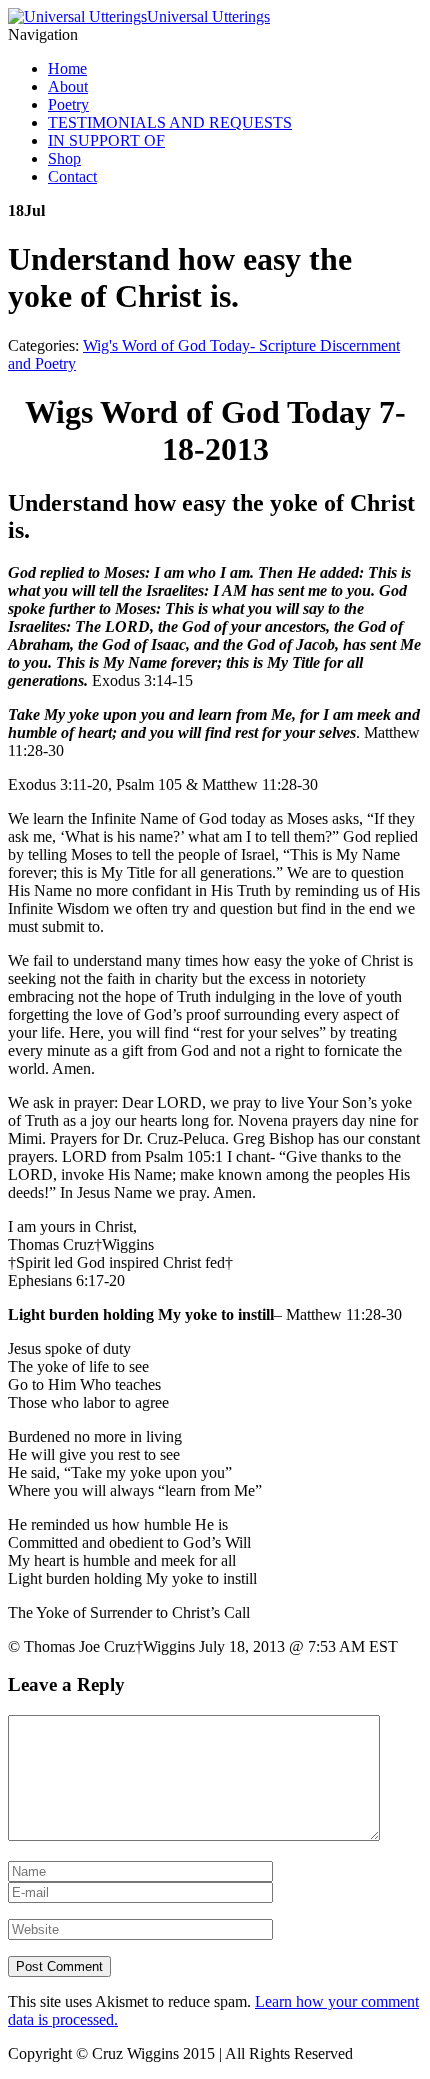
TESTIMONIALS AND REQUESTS (170, 122)
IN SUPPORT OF (106, 140)
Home (67, 68)
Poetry (68, 104)
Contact (72, 176)
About (68, 86)
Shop (64, 158)
